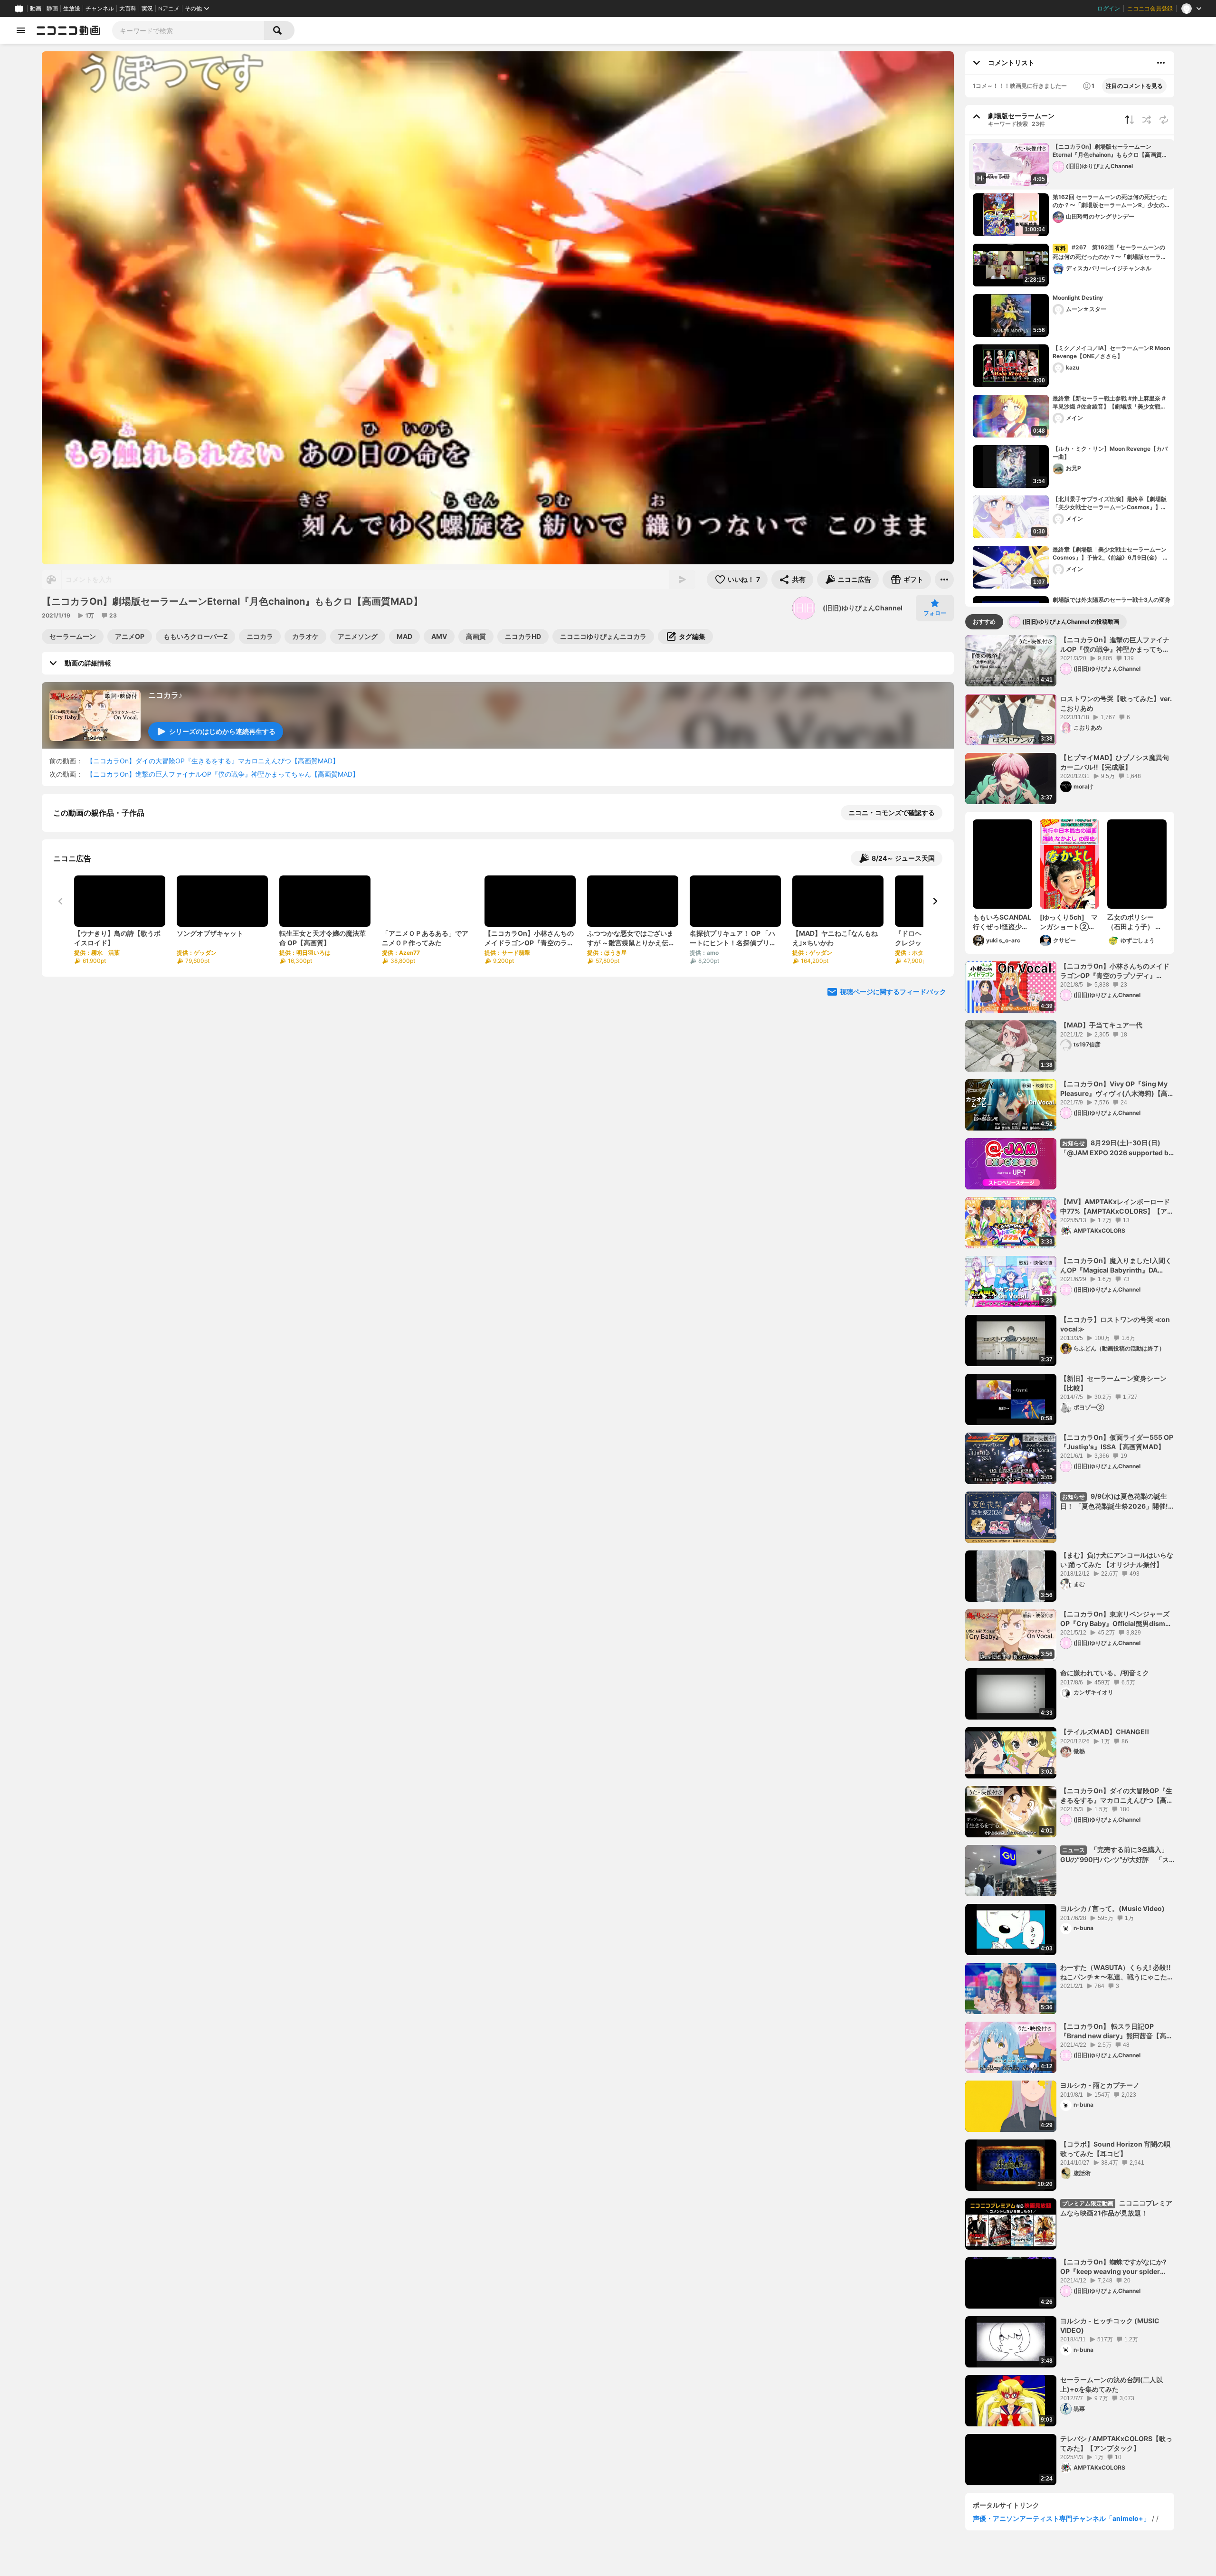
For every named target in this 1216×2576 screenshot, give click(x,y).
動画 (36, 9)
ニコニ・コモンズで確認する (892, 813)
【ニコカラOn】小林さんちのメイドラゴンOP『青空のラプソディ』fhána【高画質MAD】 (1115, 971)
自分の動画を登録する (107, 911)
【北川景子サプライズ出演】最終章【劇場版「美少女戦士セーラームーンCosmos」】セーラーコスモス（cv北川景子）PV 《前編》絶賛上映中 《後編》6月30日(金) (1110, 504)
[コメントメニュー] (1161, 63)
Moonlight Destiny (1078, 298)
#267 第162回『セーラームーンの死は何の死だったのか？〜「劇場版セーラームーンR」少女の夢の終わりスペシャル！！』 (1111, 252)
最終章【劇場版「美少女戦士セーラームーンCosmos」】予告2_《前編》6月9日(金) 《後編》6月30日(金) (1110, 554)
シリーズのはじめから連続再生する (222, 731)
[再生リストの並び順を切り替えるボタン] (1130, 120)
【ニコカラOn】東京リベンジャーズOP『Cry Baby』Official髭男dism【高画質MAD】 (1115, 1619)
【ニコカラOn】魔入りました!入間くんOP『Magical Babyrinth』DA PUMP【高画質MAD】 (1116, 1265)
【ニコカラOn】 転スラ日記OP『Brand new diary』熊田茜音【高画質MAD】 (1116, 2031)
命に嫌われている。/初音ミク (1105, 1673)
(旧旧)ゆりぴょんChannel (863, 608)
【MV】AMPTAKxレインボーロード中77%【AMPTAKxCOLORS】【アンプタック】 (1117, 1207)
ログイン (1109, 9)
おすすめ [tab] (984, 622)
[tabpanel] (1070, 1560)
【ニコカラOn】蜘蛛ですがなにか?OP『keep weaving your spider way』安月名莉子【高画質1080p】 (1114, 2267)
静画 (52, 9)
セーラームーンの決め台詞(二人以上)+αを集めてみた (1111, 2384)
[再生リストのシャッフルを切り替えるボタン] (1147, 120)
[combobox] (188, 30)
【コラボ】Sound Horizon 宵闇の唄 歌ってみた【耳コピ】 (1115, 2149)
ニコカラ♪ (165, 695)
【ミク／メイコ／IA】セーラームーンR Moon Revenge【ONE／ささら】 (1111, 352)
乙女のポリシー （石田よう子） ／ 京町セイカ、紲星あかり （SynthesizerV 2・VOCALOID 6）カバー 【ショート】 (1136, 922)
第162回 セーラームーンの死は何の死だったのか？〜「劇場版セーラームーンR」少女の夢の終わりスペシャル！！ (1111, 201)
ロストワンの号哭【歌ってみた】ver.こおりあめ (1116, 703)
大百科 (128, 9)
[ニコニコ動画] (68, 30)
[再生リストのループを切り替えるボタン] (1164, 120)
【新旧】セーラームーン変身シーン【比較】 (1113, 1383)
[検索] (279, 30)
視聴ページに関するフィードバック (893, 1090)
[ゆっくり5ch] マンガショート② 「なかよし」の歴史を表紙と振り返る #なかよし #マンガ (1069, 922)
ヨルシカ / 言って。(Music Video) (1112, 1908)
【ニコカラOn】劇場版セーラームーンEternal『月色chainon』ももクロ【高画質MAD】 (1107, 151)
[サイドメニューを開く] (21, 30)
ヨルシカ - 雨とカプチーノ (1100, 2085)
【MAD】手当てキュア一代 (1101, 1025)
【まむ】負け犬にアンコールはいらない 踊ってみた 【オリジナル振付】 (1117, 1560)
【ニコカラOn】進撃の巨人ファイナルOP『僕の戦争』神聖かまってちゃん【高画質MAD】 (223, 774)
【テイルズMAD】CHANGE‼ (1105, 1732)
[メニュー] (944, 580)
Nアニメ (169, 9)
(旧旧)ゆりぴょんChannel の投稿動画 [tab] (1071, 622)
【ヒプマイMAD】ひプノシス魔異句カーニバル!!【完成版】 (1115, 762)
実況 (147, 9)
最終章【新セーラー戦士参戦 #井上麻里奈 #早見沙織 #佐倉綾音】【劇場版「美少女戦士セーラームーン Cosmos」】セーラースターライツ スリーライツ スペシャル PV (1110, 403)
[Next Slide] (935, 999)
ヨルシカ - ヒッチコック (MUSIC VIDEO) (1110, 2325)
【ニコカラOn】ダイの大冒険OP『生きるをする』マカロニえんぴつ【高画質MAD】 (213, 761)
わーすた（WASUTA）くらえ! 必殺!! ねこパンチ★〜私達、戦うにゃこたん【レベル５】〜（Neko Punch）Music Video (1117, 1972)
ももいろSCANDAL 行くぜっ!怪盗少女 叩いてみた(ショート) (1002, 922)
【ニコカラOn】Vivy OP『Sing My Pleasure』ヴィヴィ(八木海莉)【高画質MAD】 (1117, 1089)
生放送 (72, 9)
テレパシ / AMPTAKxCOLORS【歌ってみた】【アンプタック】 (1116, 2443)
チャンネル (100, 9)
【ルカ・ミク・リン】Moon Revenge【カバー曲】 (1110, 453)
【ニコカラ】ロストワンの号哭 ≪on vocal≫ (1117, 1324)
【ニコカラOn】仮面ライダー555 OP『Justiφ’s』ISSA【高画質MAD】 (1117, 1442)
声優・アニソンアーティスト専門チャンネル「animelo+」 (1061, 2518)
